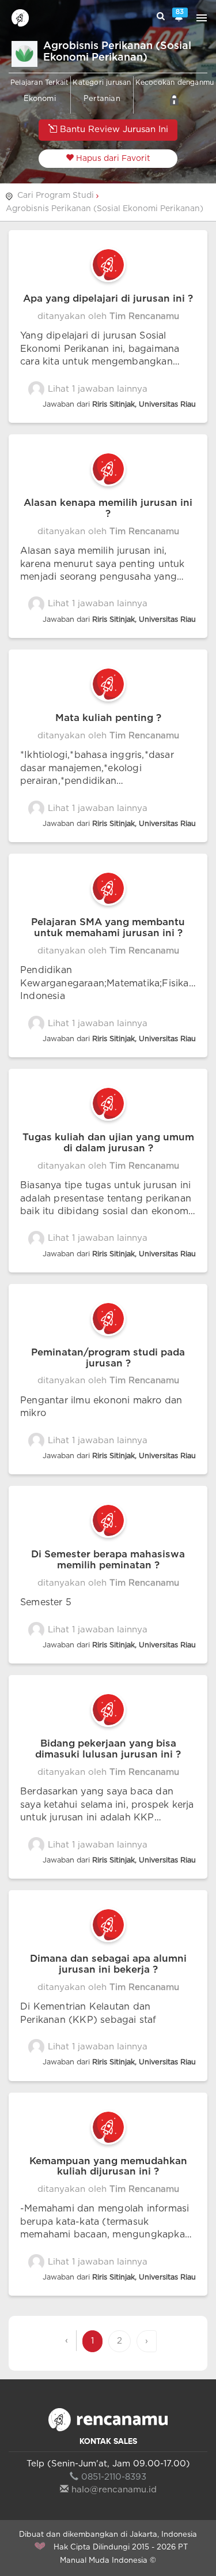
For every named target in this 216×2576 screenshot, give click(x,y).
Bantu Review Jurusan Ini (113, 129)
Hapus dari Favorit (112, 159)
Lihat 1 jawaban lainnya (96, 389)
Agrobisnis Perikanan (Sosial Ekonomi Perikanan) (105, 209)
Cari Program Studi (56, 196)
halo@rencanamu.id (114, 2490)
